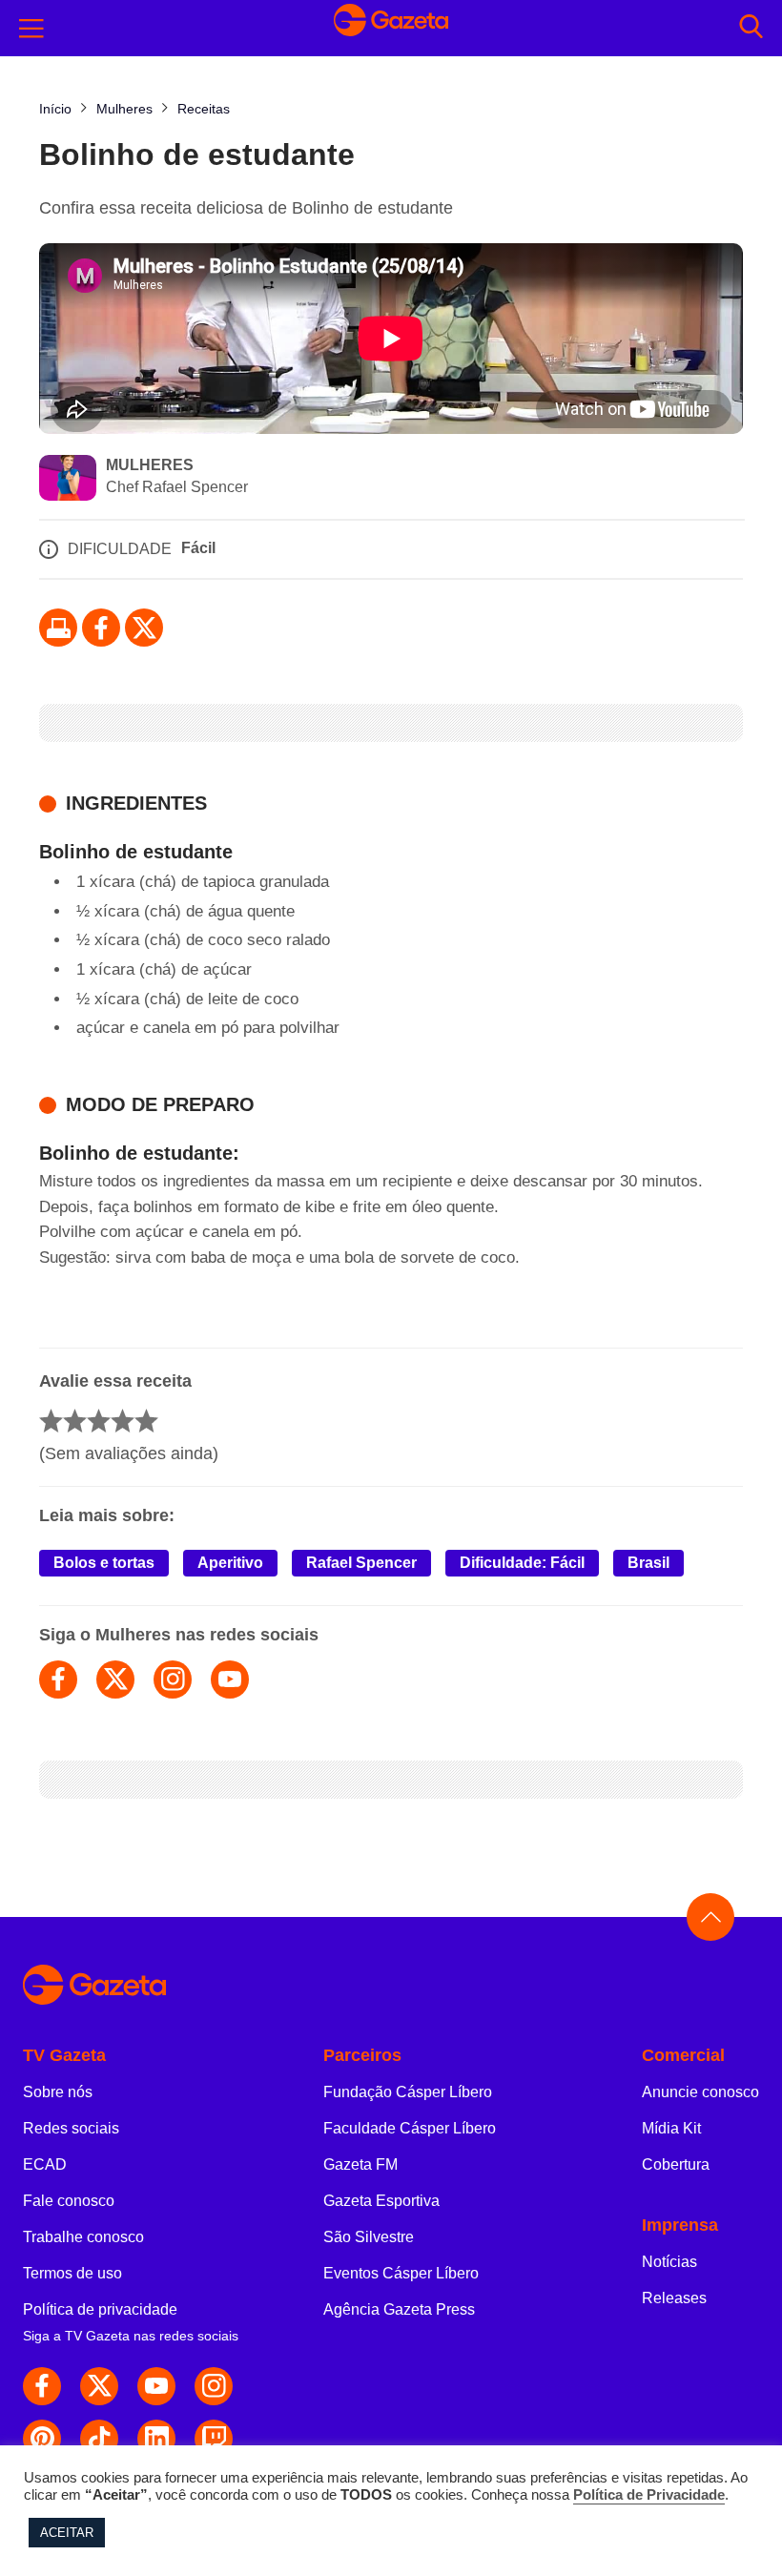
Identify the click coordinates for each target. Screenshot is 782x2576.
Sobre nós (58, 2092)
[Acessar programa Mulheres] (68, 480)
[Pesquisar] (751, 28)
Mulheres (150, 465)
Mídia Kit (671, 2128)
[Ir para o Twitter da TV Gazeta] (144, 628)
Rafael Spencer (361, 1563)
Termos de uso (72, 2273)
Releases (674, 2298)
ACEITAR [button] (67, 2533)
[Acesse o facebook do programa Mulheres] (58, 1680)
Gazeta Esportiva (381, 2201)
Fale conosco (69, 2201)
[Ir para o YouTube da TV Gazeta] (156, 2386)
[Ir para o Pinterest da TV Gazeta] (42, 2439)
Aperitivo (230, 1563)
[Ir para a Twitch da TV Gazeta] (214, 2439)
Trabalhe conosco (83, 2237)
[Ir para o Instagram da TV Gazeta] (214, 2386)
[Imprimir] (58, 628)
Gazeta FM (360, 2164)
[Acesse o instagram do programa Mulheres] (173, 1680)
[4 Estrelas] (123, 1421)
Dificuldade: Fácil (522, 1563)
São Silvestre (369, 2237)
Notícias (669, 2262)
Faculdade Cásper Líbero (410, 2128)
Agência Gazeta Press (399, 2309)
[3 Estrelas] (99, 1421)
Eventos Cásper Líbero (401, 2273)
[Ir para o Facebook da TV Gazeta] (101, 628)
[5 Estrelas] (146, 1421)
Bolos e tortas (104, 1563)
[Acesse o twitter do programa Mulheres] (115, 1680)
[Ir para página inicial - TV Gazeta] (391, 29)
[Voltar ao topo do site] (710, 1917)
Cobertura (676, 2164)
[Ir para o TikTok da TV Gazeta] (99, 2439)
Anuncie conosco (700, 2092)
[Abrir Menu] (31, 29)
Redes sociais (71, 2128)
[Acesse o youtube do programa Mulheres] (230, 1680)
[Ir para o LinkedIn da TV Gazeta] (156, 2439)
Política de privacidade (100, 2309)
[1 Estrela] (51, 1421)
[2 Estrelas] (75, 1421)
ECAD (45, 2164)
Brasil (648, 1563)
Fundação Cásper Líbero (408, 2092)
